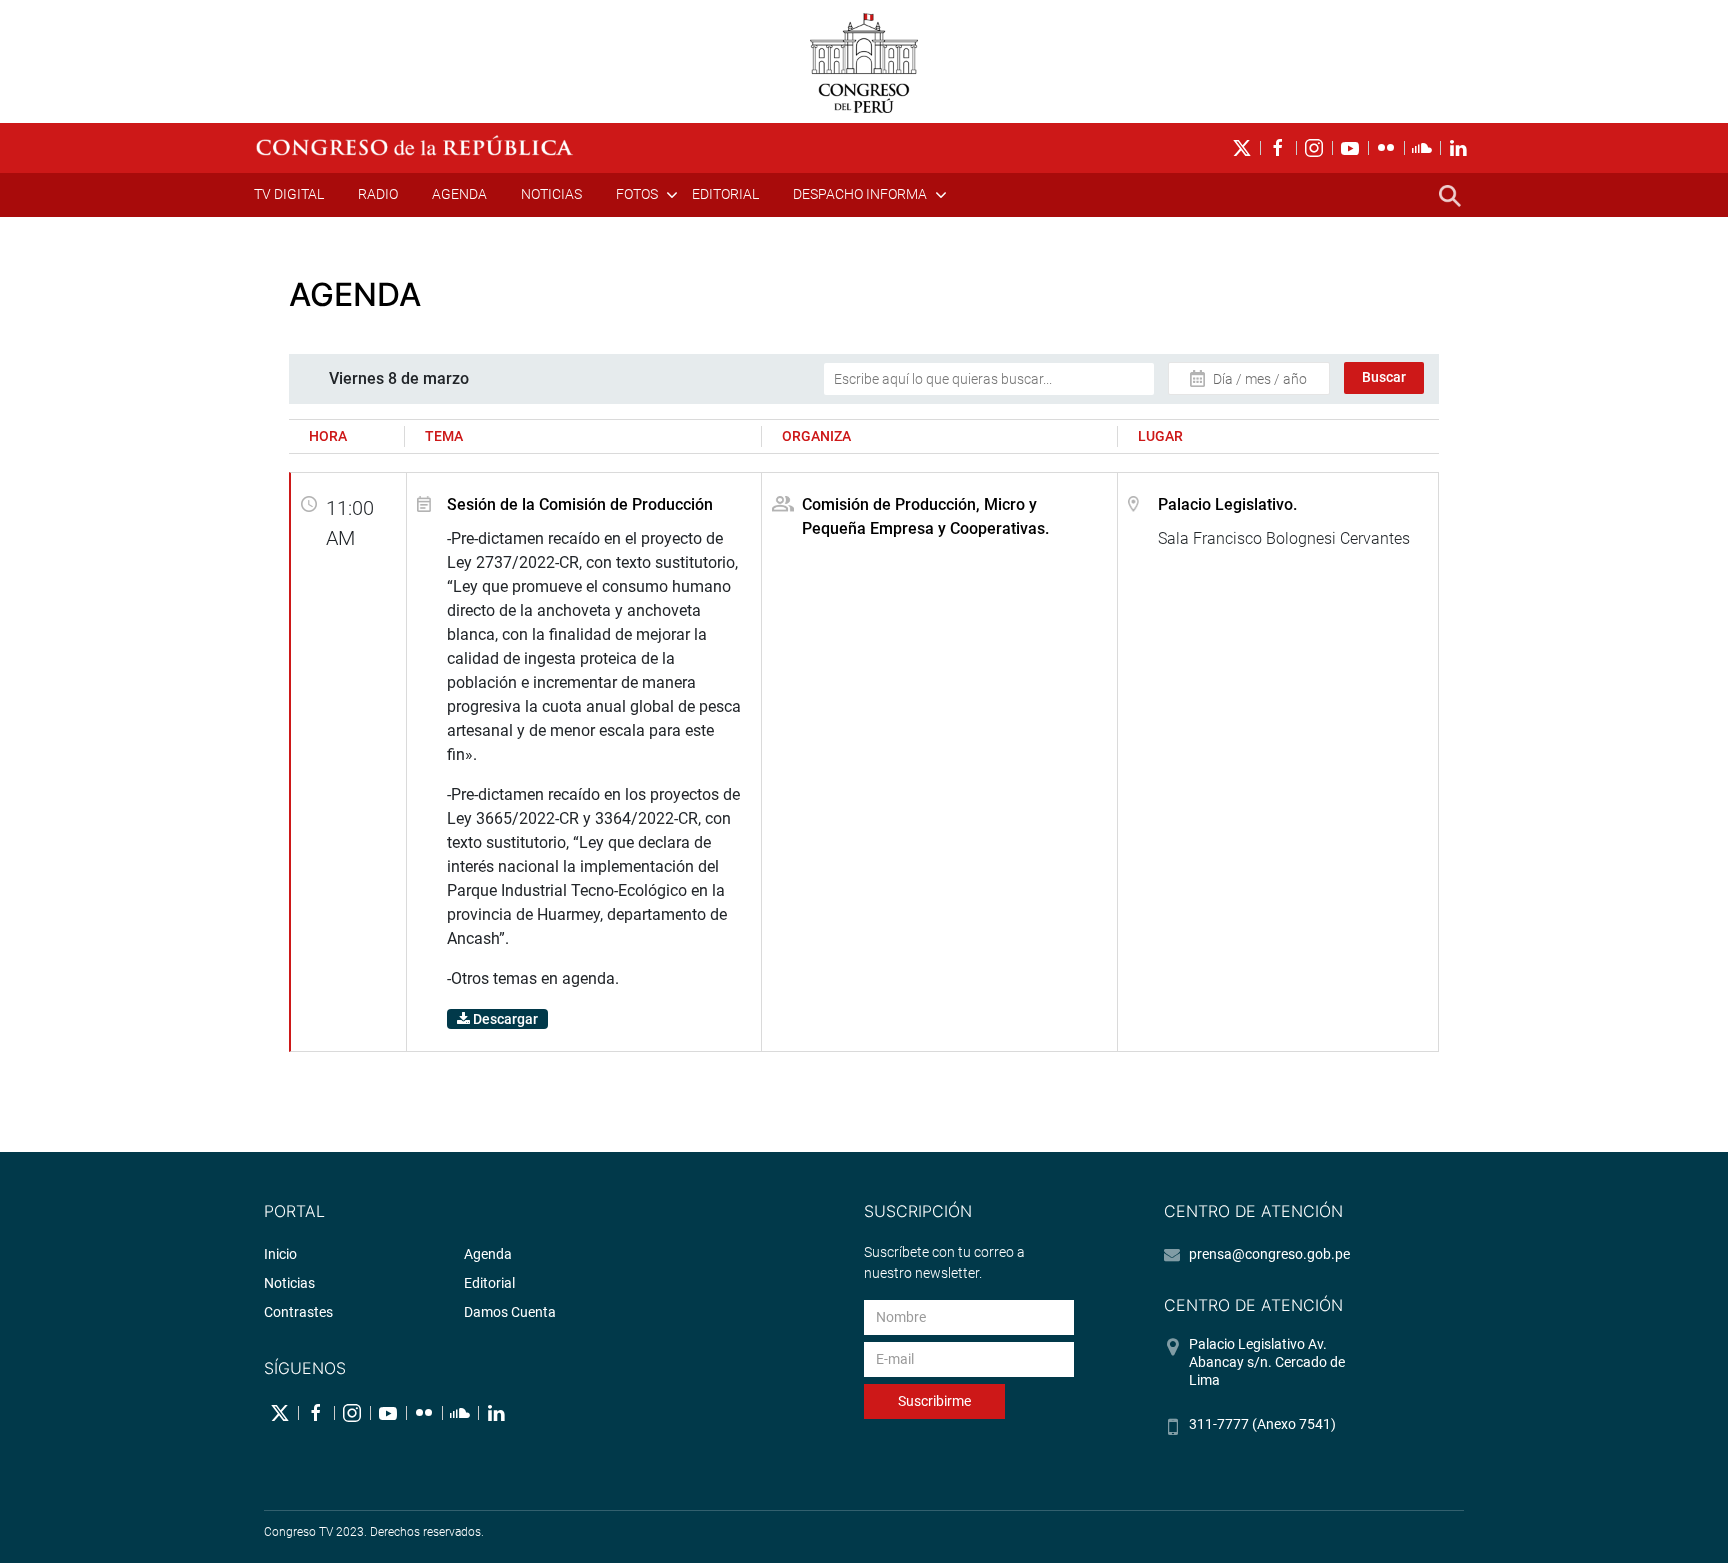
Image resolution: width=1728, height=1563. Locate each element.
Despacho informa (860, 194)
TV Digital (289, 194)
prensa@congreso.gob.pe (1269, 1254)
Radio (378, 194)
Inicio (280, 1254)
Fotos (637, 194)
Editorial (725, 194)
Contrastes (298, 1312)
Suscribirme (934, 1401)
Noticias (551, 194)
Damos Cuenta (510, 1312)
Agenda (459, 194)
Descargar (504, 1019)
